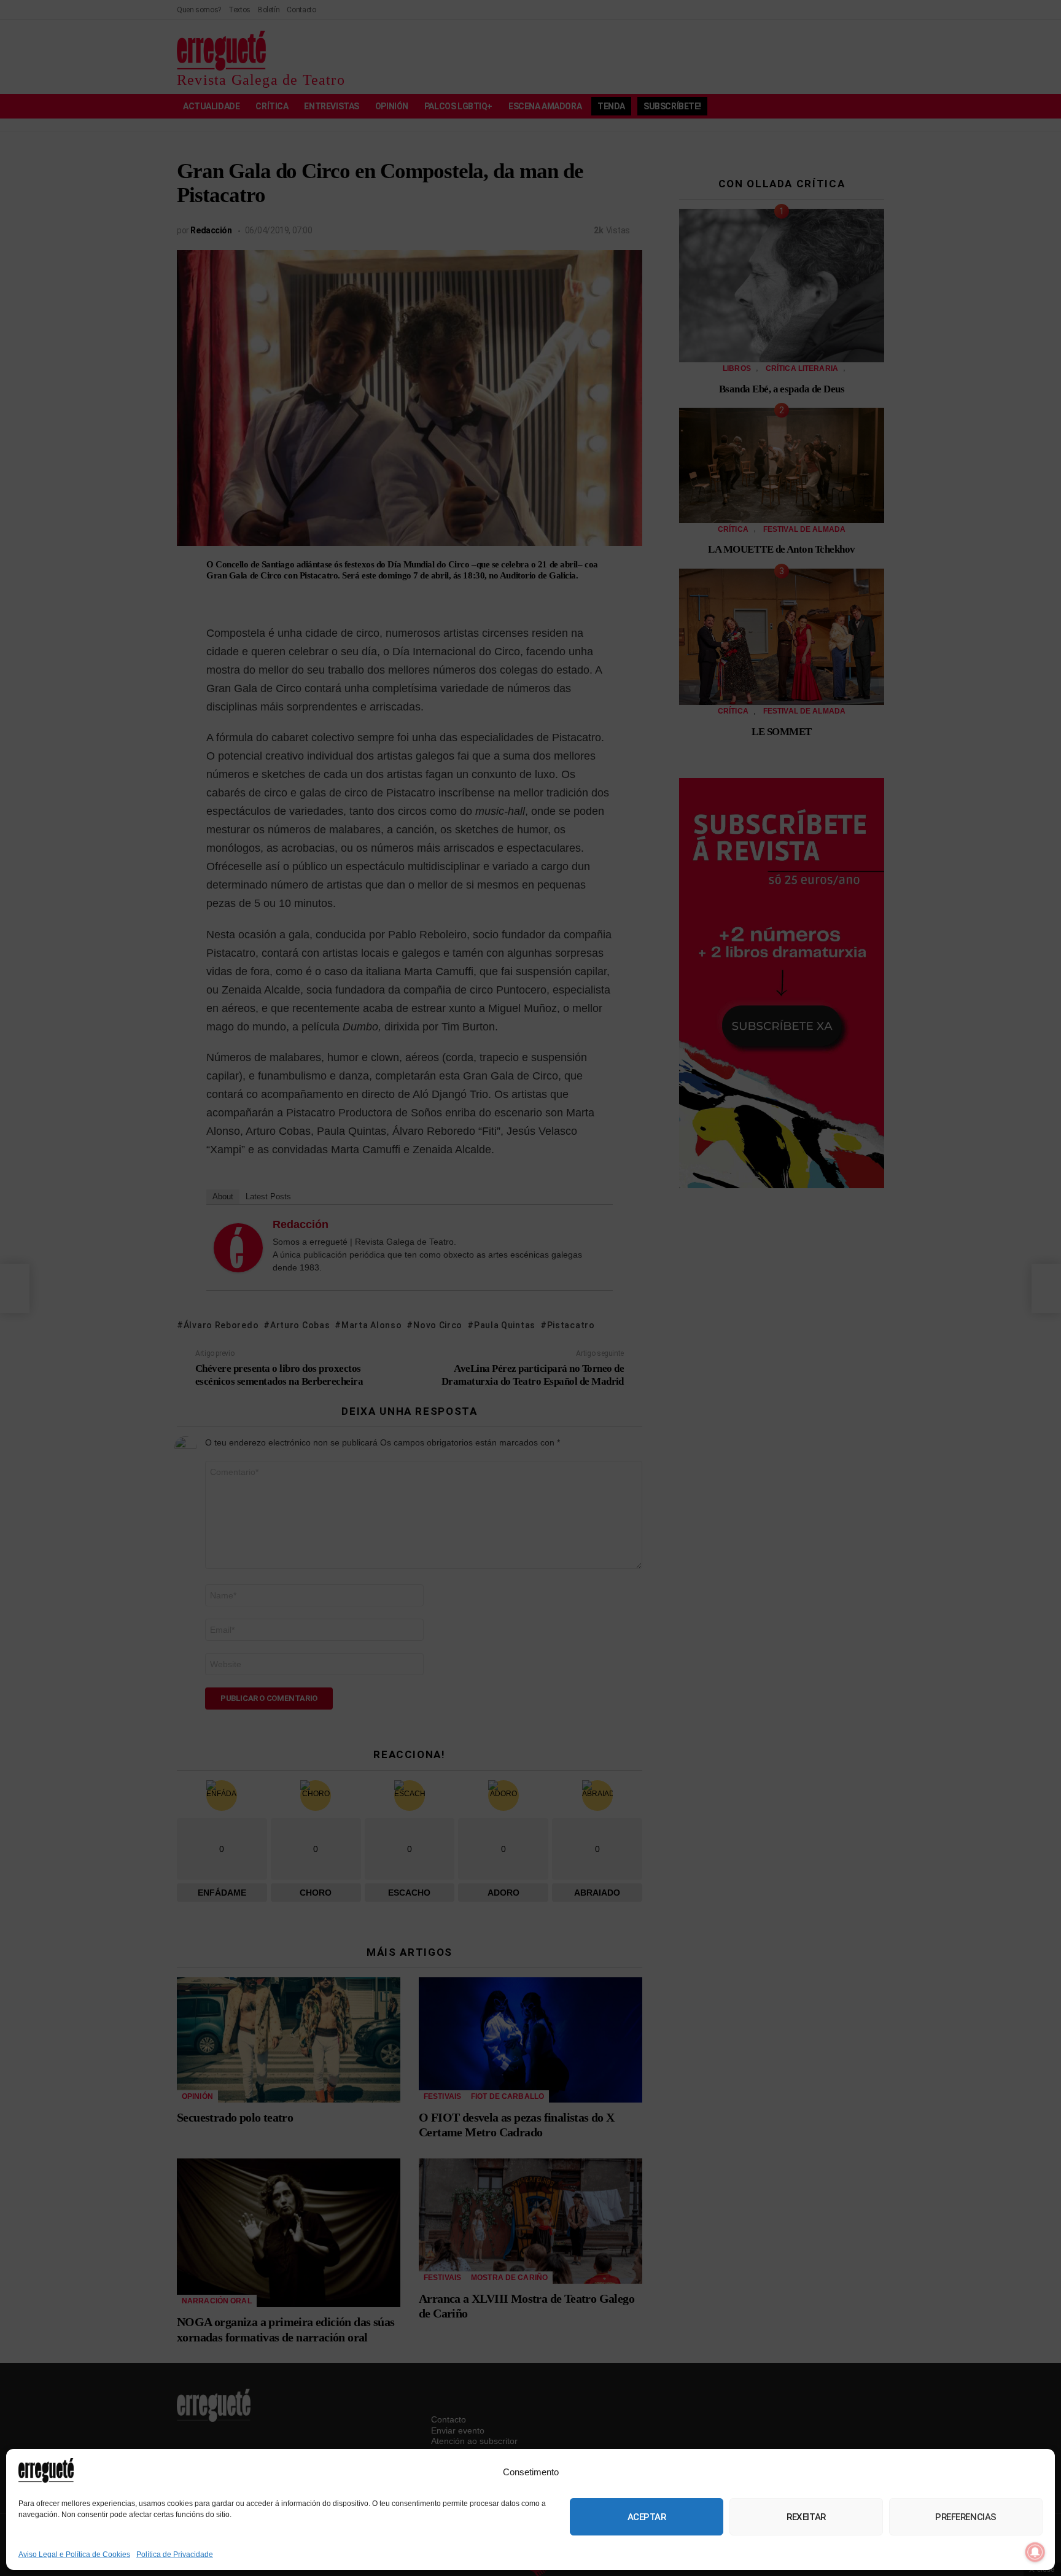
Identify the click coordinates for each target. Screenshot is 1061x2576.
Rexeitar (806, 2517)
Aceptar (647, 2517)
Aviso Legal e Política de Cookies (74, 2555)
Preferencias (966, 2517)
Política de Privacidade (175, 2555)
